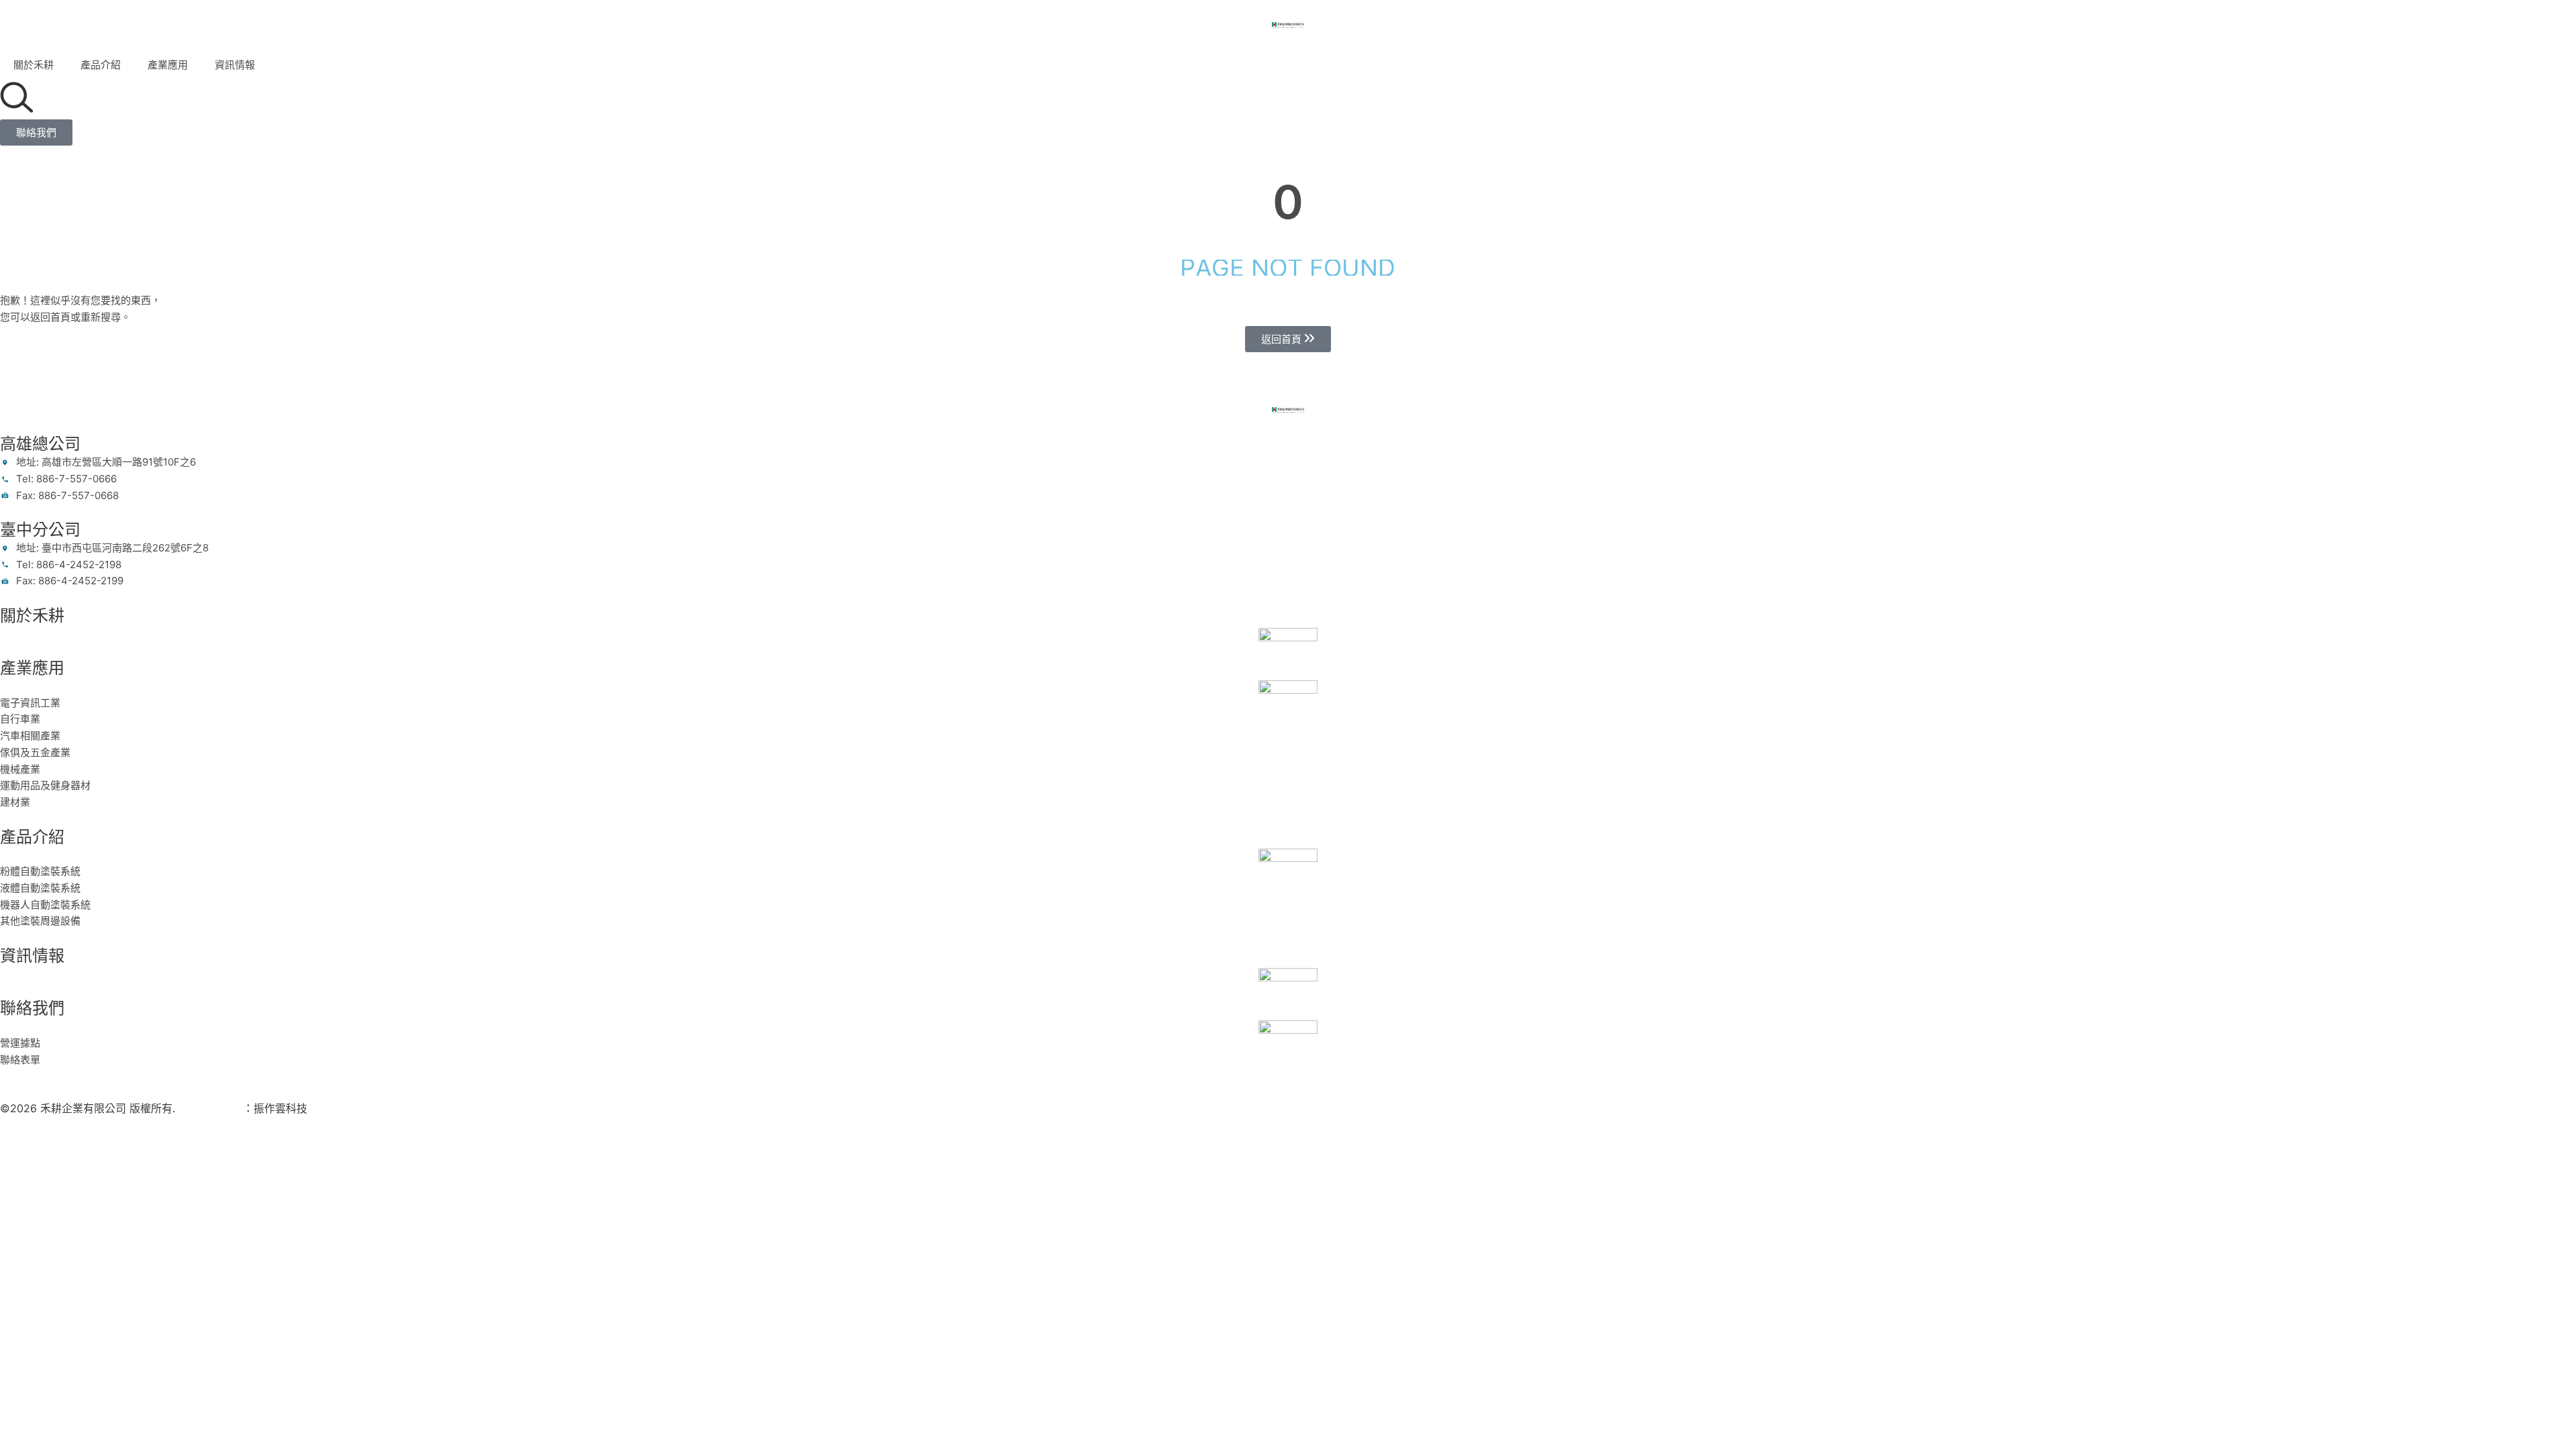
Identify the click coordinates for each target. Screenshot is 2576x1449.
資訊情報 (235, 65)
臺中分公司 (40, 530)
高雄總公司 (40, 444)
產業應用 (168, 65)
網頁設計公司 (211, 1108)
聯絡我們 (32, 1008)
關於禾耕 (34, 65)
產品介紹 (101, 65)
